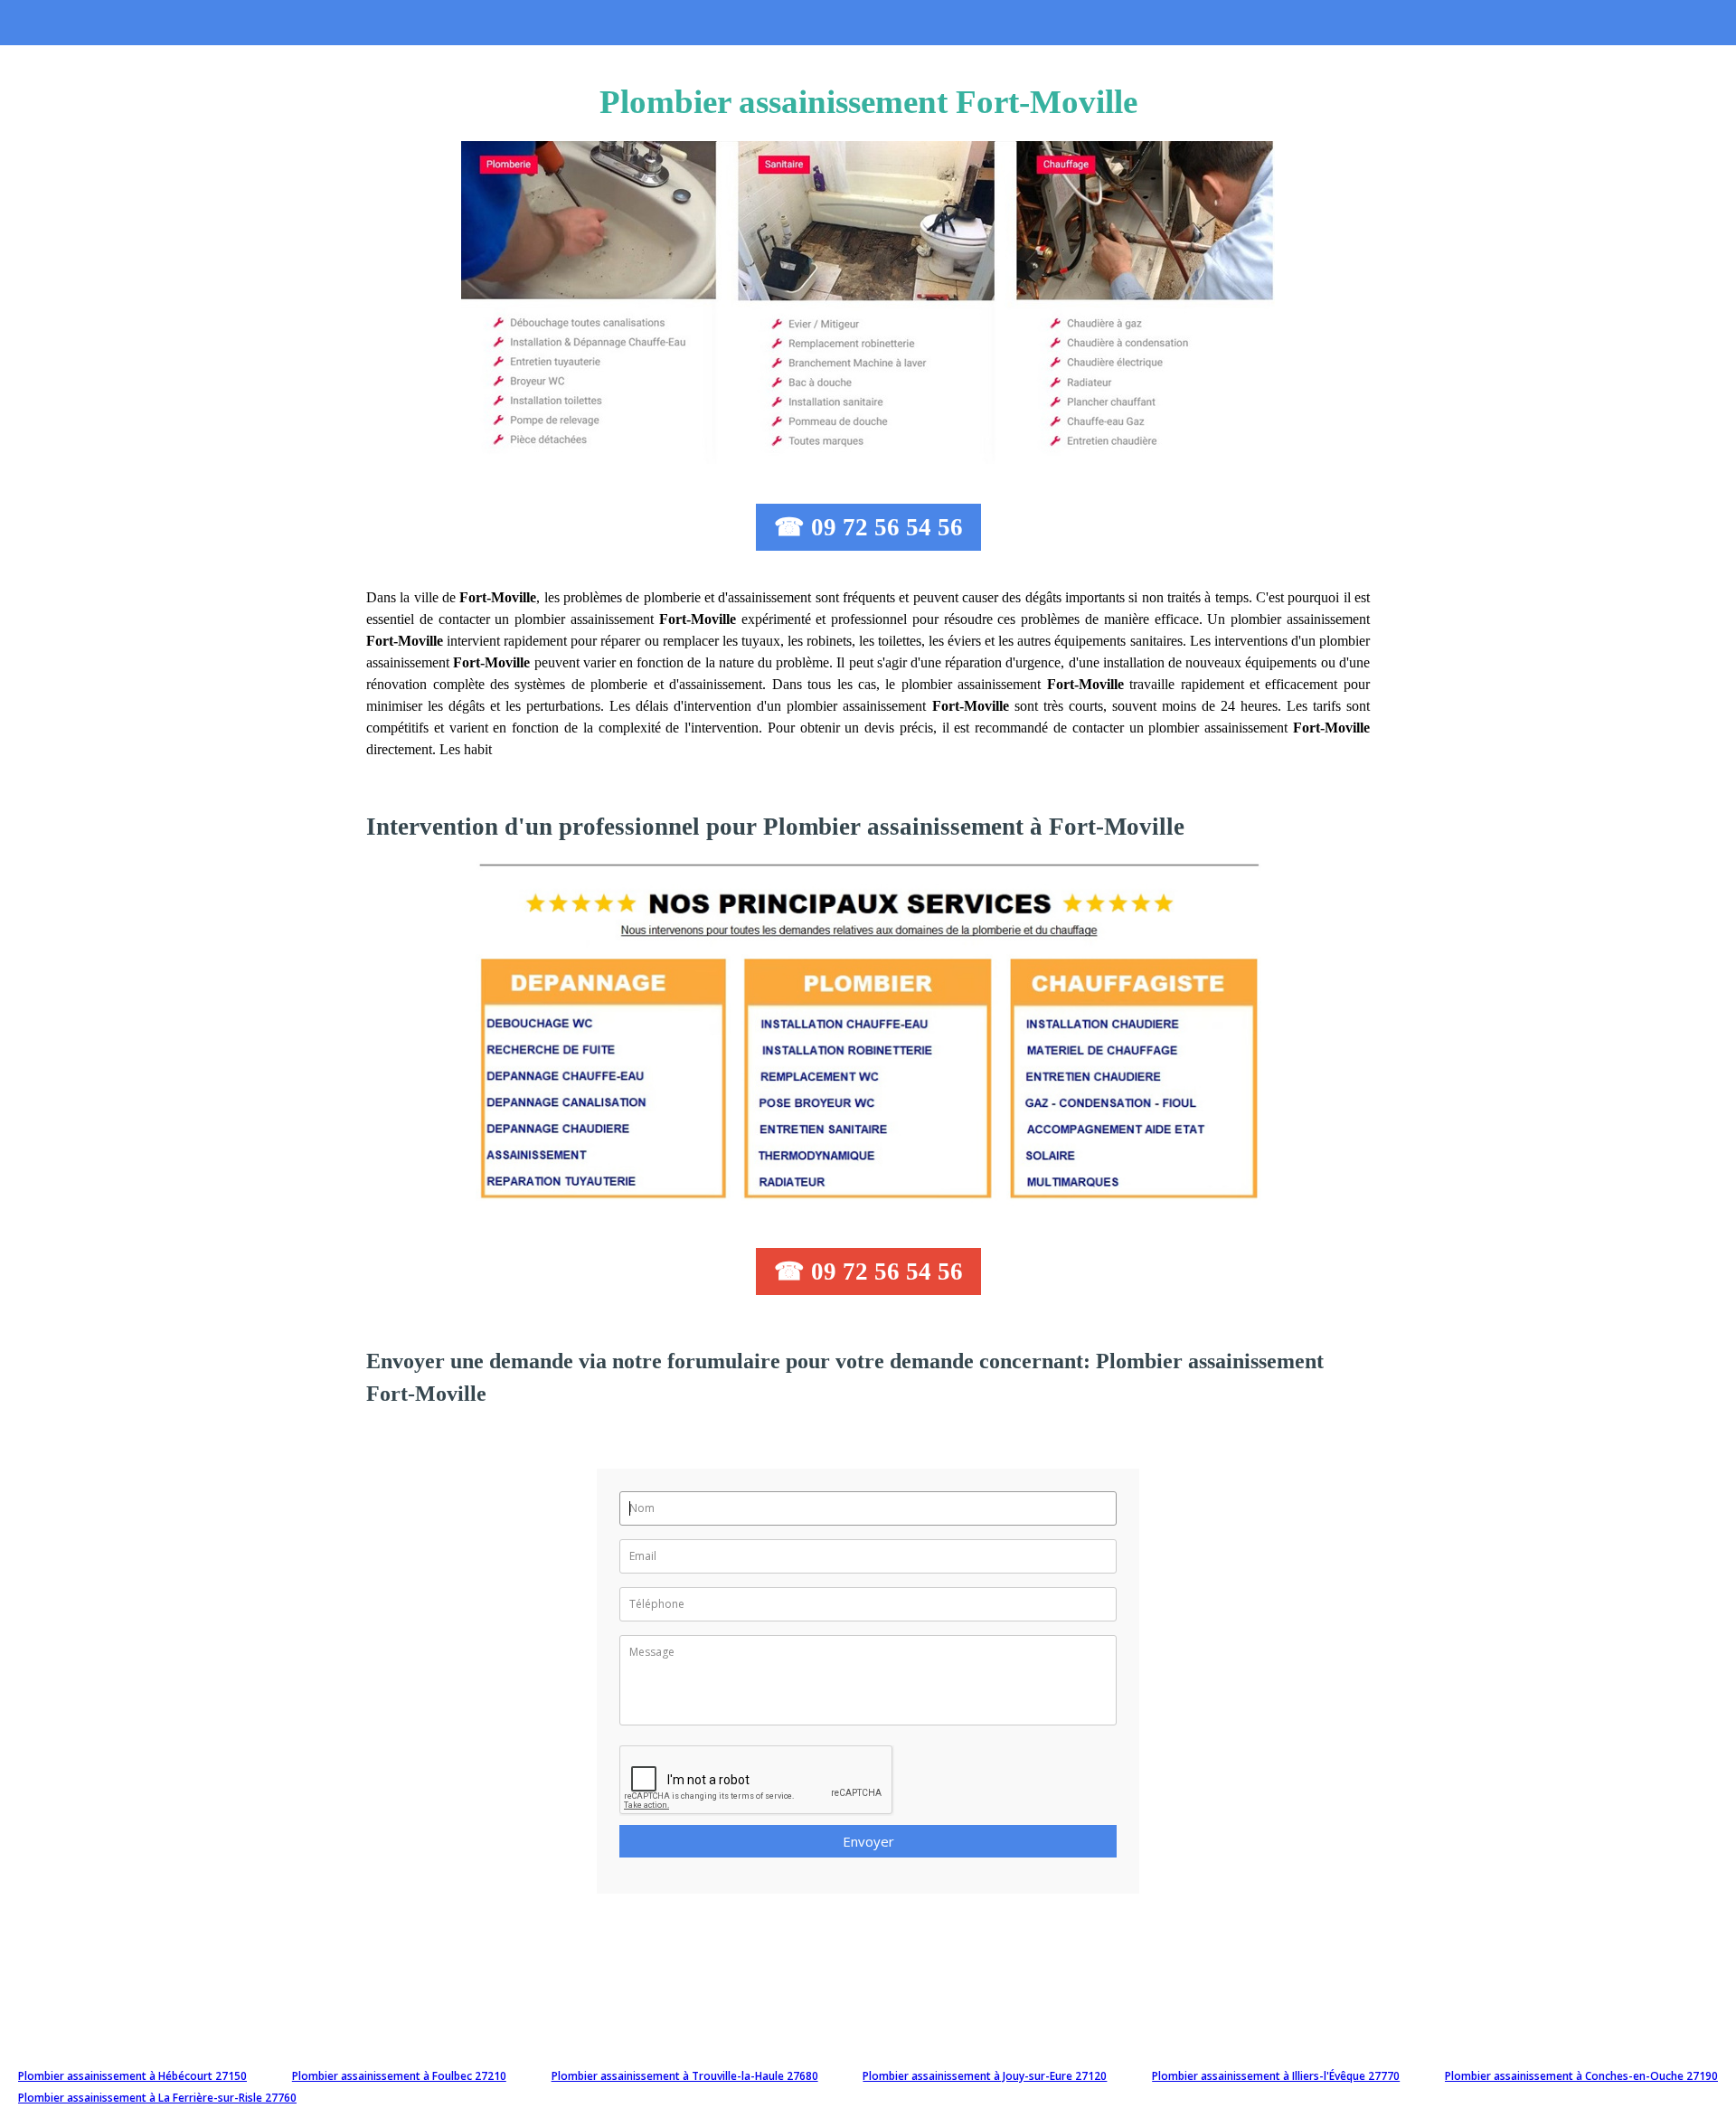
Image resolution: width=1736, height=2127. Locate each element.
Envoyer (868, 1841)
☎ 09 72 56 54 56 (868, 527)
